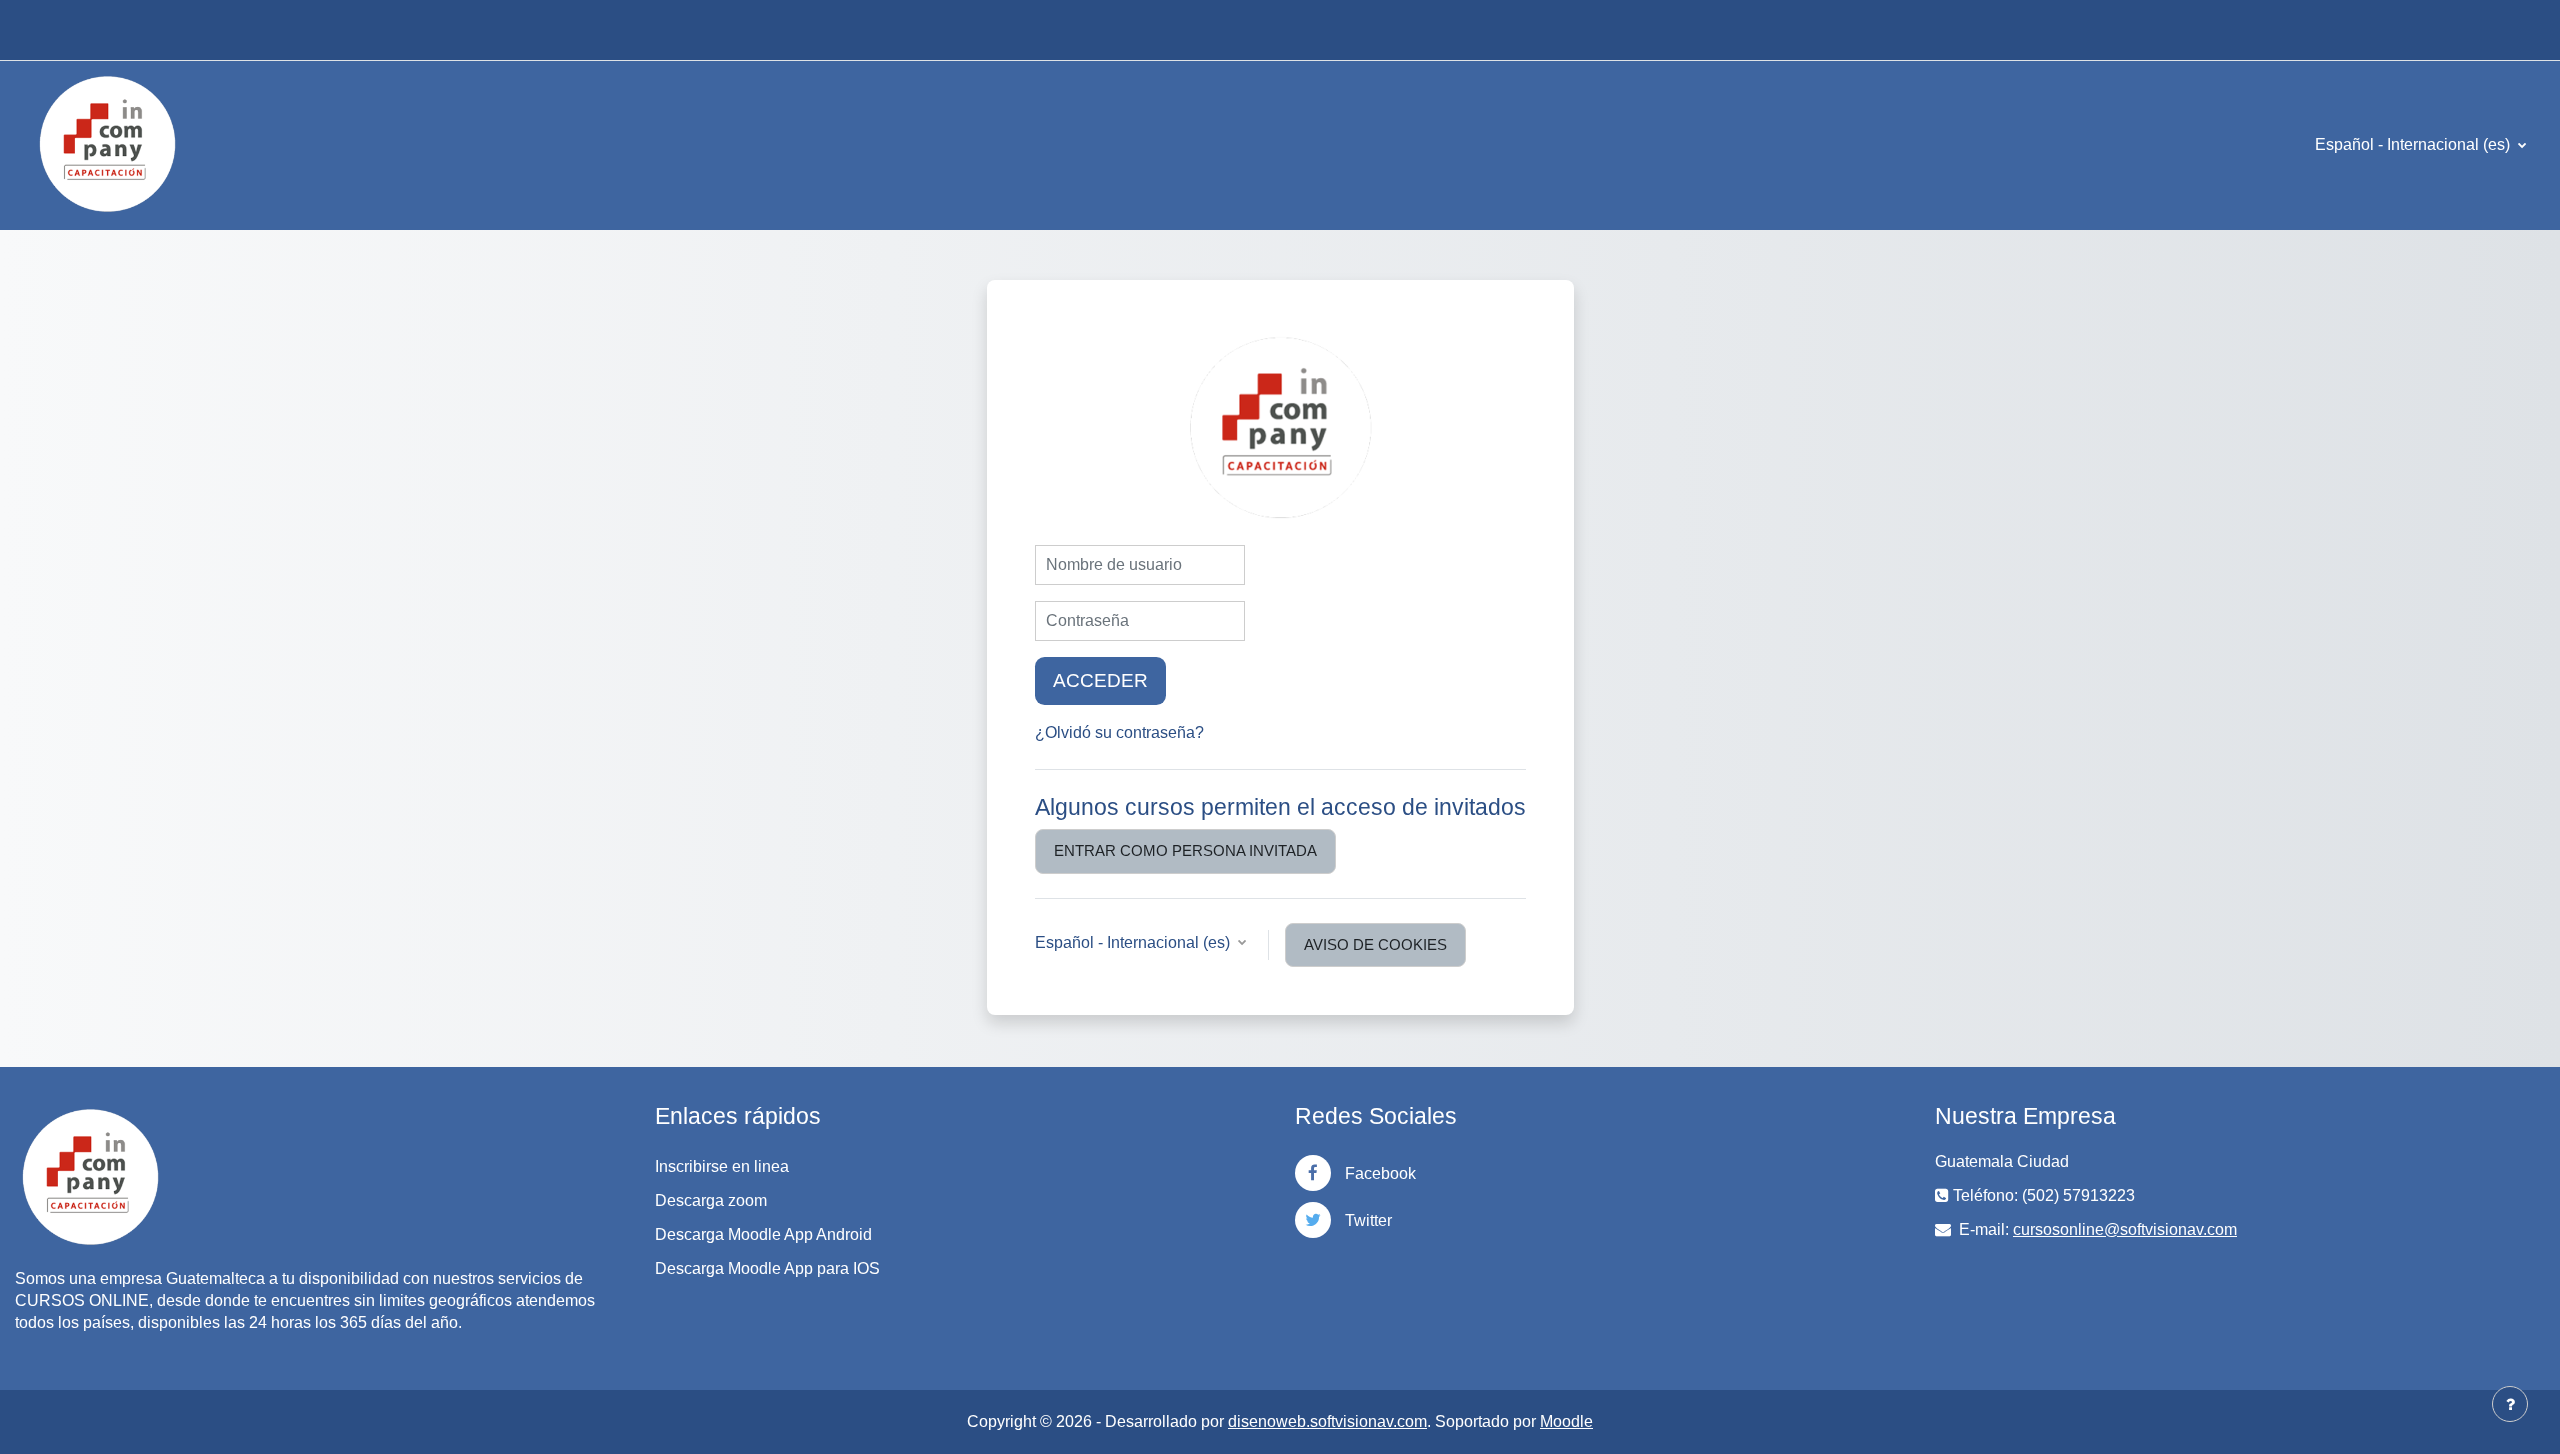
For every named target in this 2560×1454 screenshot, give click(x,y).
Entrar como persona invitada (1185, 850)
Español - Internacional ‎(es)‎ (2414, 144)
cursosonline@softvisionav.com (2125, 1229)
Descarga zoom (711, 1200)
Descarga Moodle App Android (763, 1234)
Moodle (1566, 1421)
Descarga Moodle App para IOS (767, 1268)
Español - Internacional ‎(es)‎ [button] (1134, 942)
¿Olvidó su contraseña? (1119, 732)
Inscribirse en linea (722, 1166)
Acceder (1100, 680)
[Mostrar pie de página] (2510, 1404)
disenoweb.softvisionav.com (1327, 1421)
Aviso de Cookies (1375, 944)
